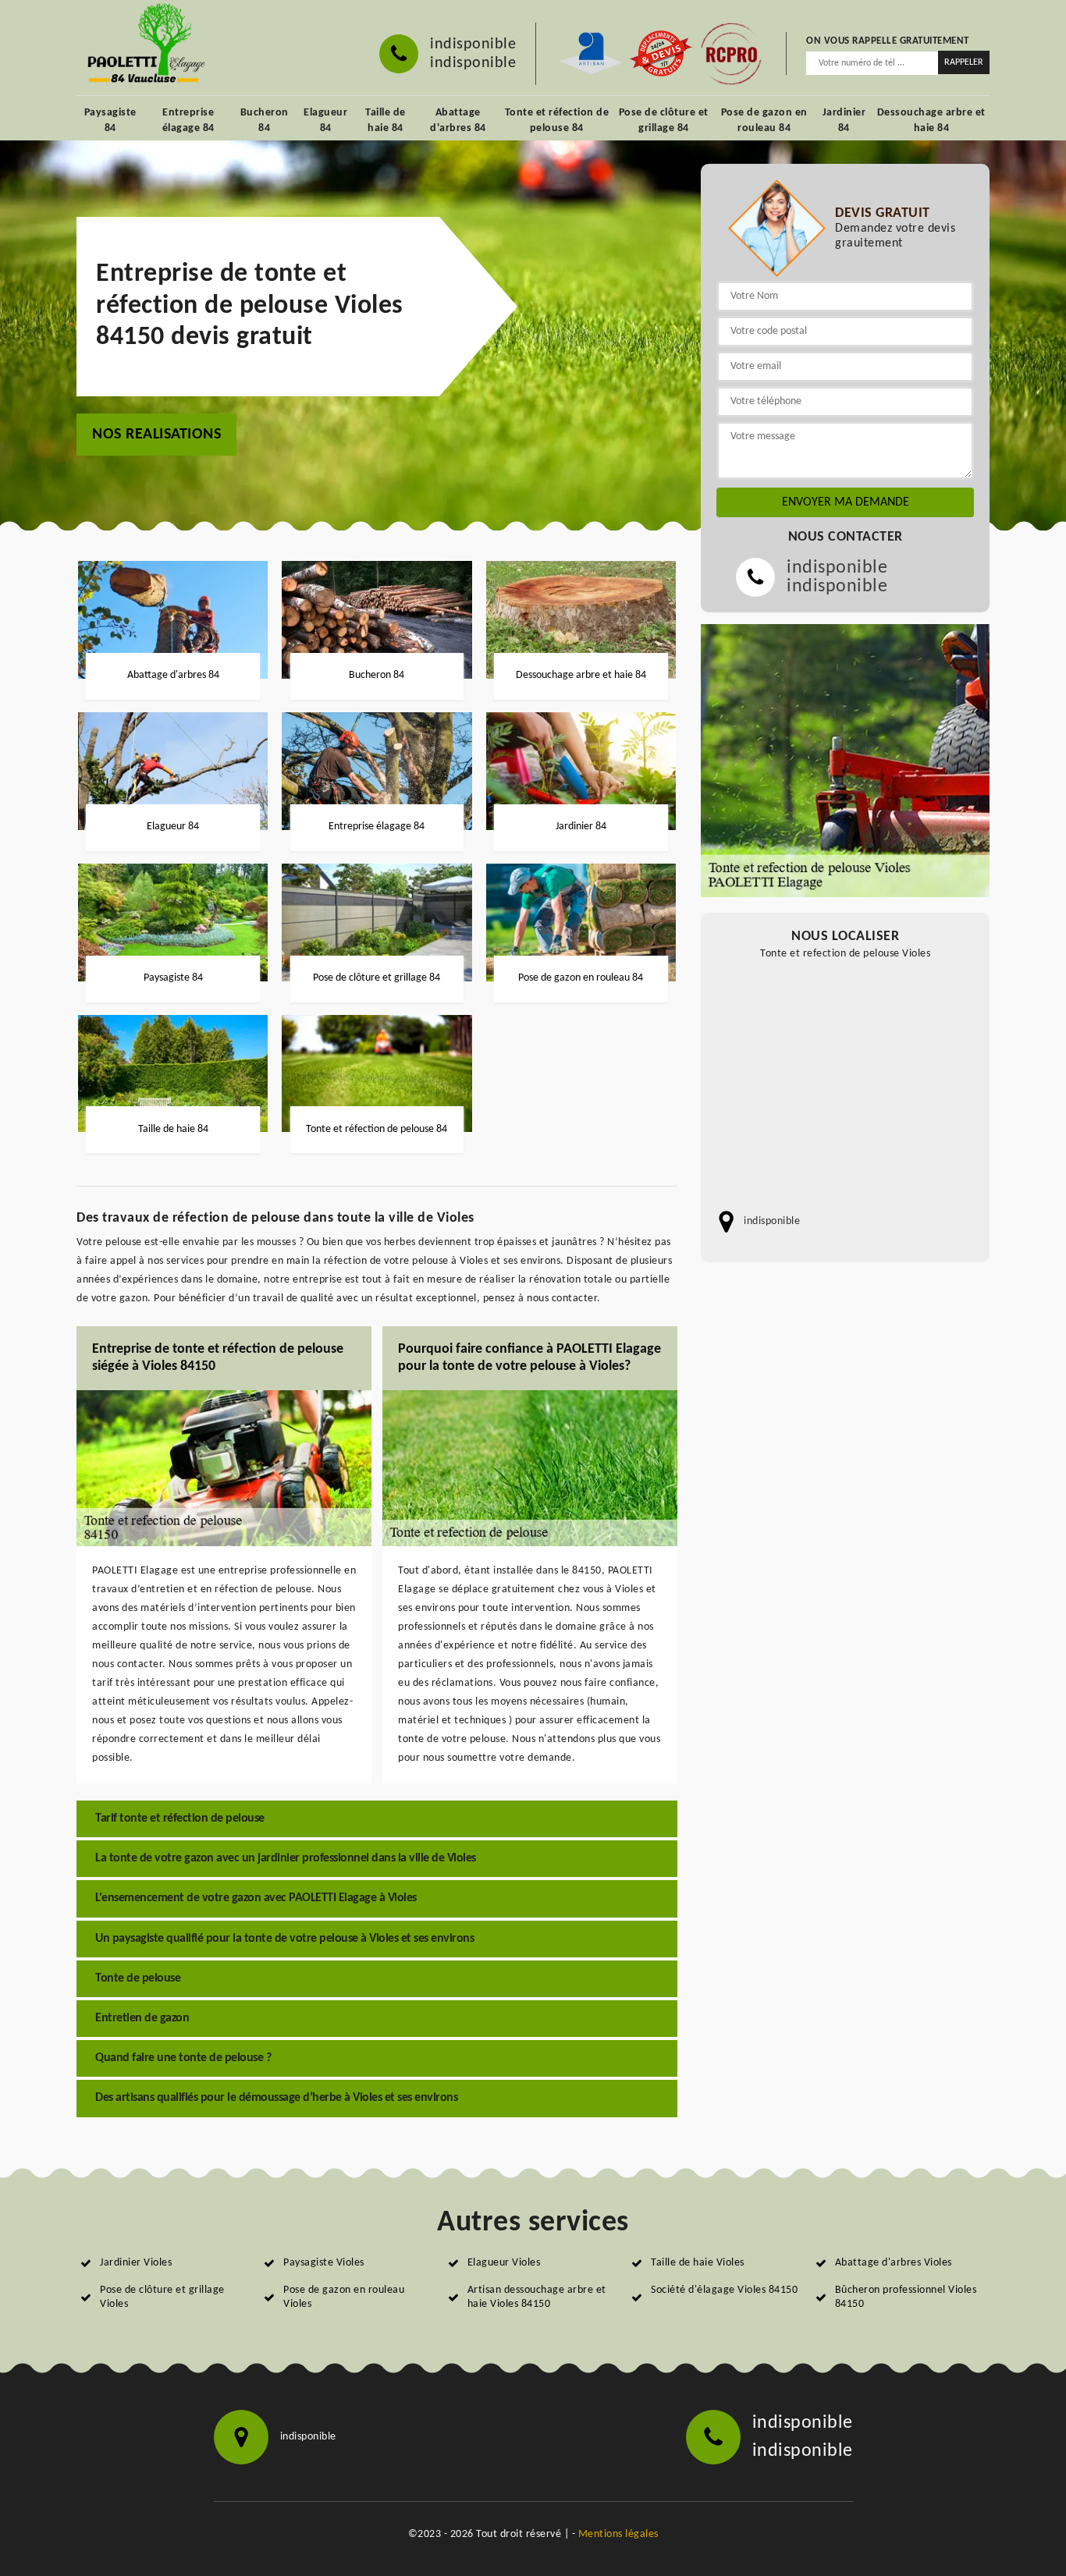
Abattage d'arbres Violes (894, 2263)
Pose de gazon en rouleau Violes (344, 2297)
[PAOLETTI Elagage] (144, 46)
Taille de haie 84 (386, 121)
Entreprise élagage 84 (188, 121)
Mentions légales (618, 2534)
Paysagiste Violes (324, 2263)
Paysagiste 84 (110, 121)
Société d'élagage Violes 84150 (724, 2290)
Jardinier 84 (844, 121)
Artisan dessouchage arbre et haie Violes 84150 (537, 2297)
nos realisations (156, 435)
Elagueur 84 (325, 121)
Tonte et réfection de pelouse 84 (557, 121)
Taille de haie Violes (698, 2263)
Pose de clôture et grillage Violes (162, 2297)
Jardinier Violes (136, 2263)
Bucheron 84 (265, 121)
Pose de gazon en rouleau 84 (764, 121)
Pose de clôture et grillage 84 (664, 121)
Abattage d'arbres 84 (458, 121)
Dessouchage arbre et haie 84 (931, 121)
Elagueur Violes (504, 2263)
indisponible (473, 44)
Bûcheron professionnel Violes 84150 (906, 2297)
